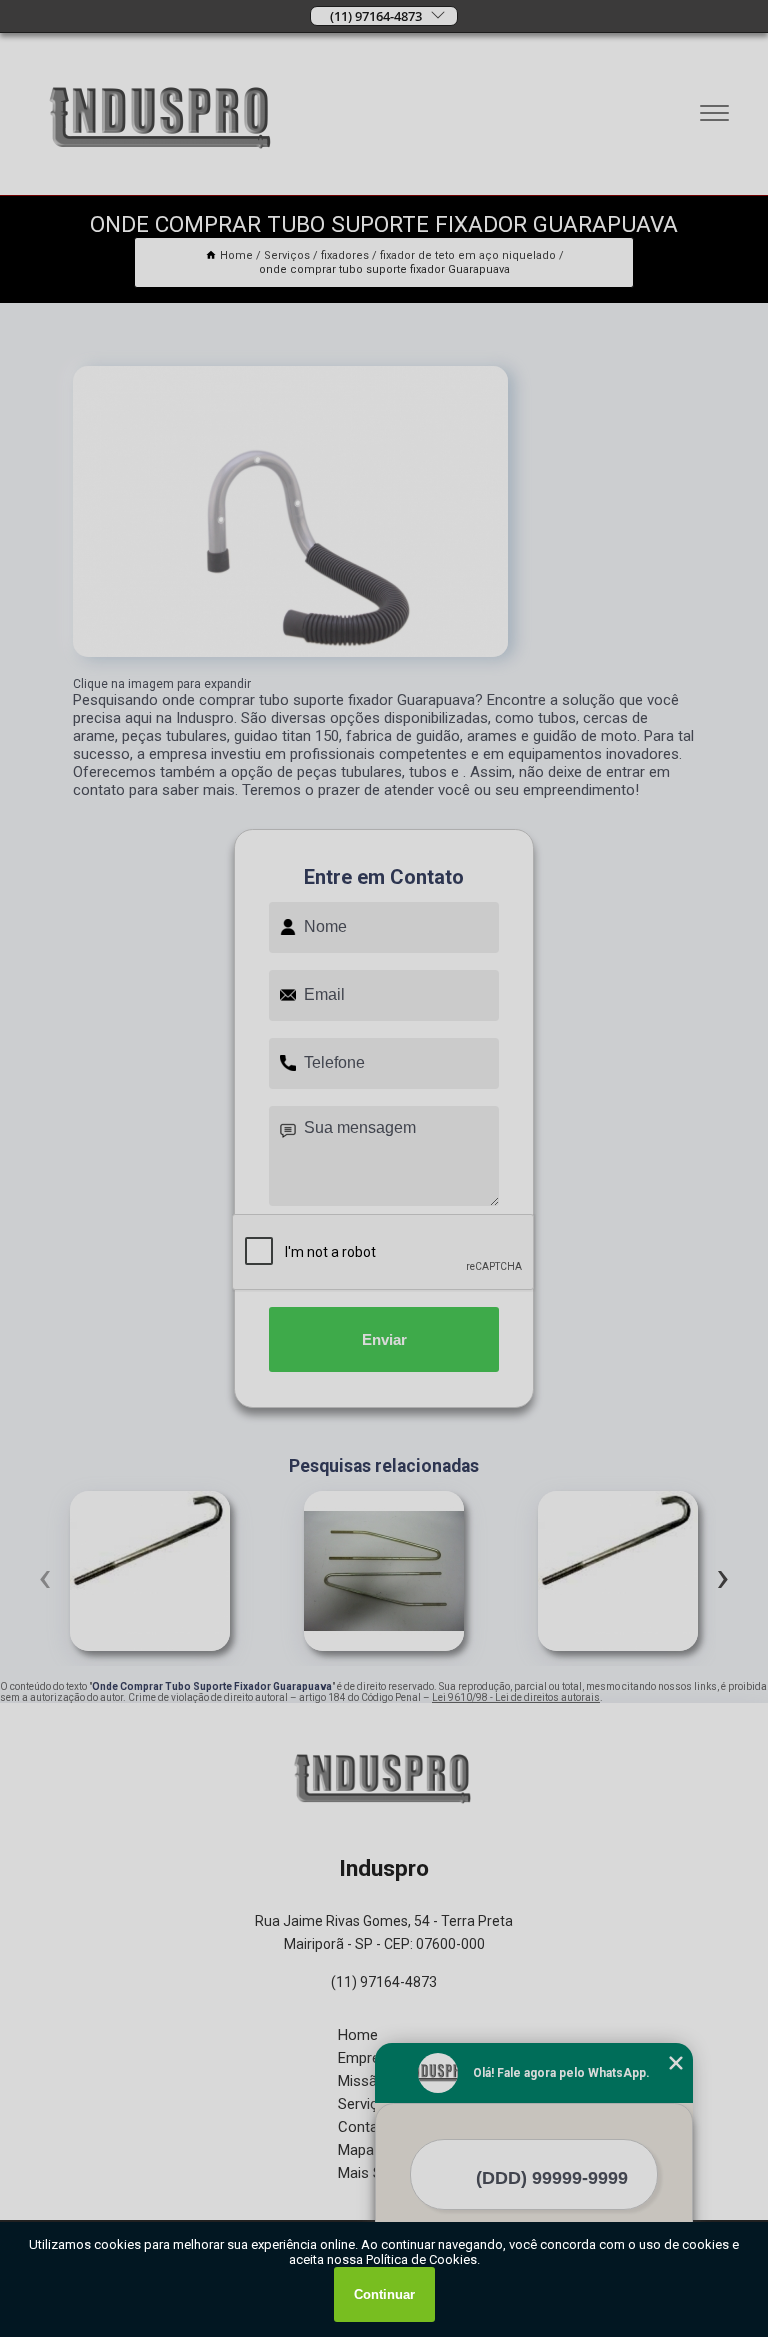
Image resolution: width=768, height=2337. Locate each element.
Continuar (384, 2294)
